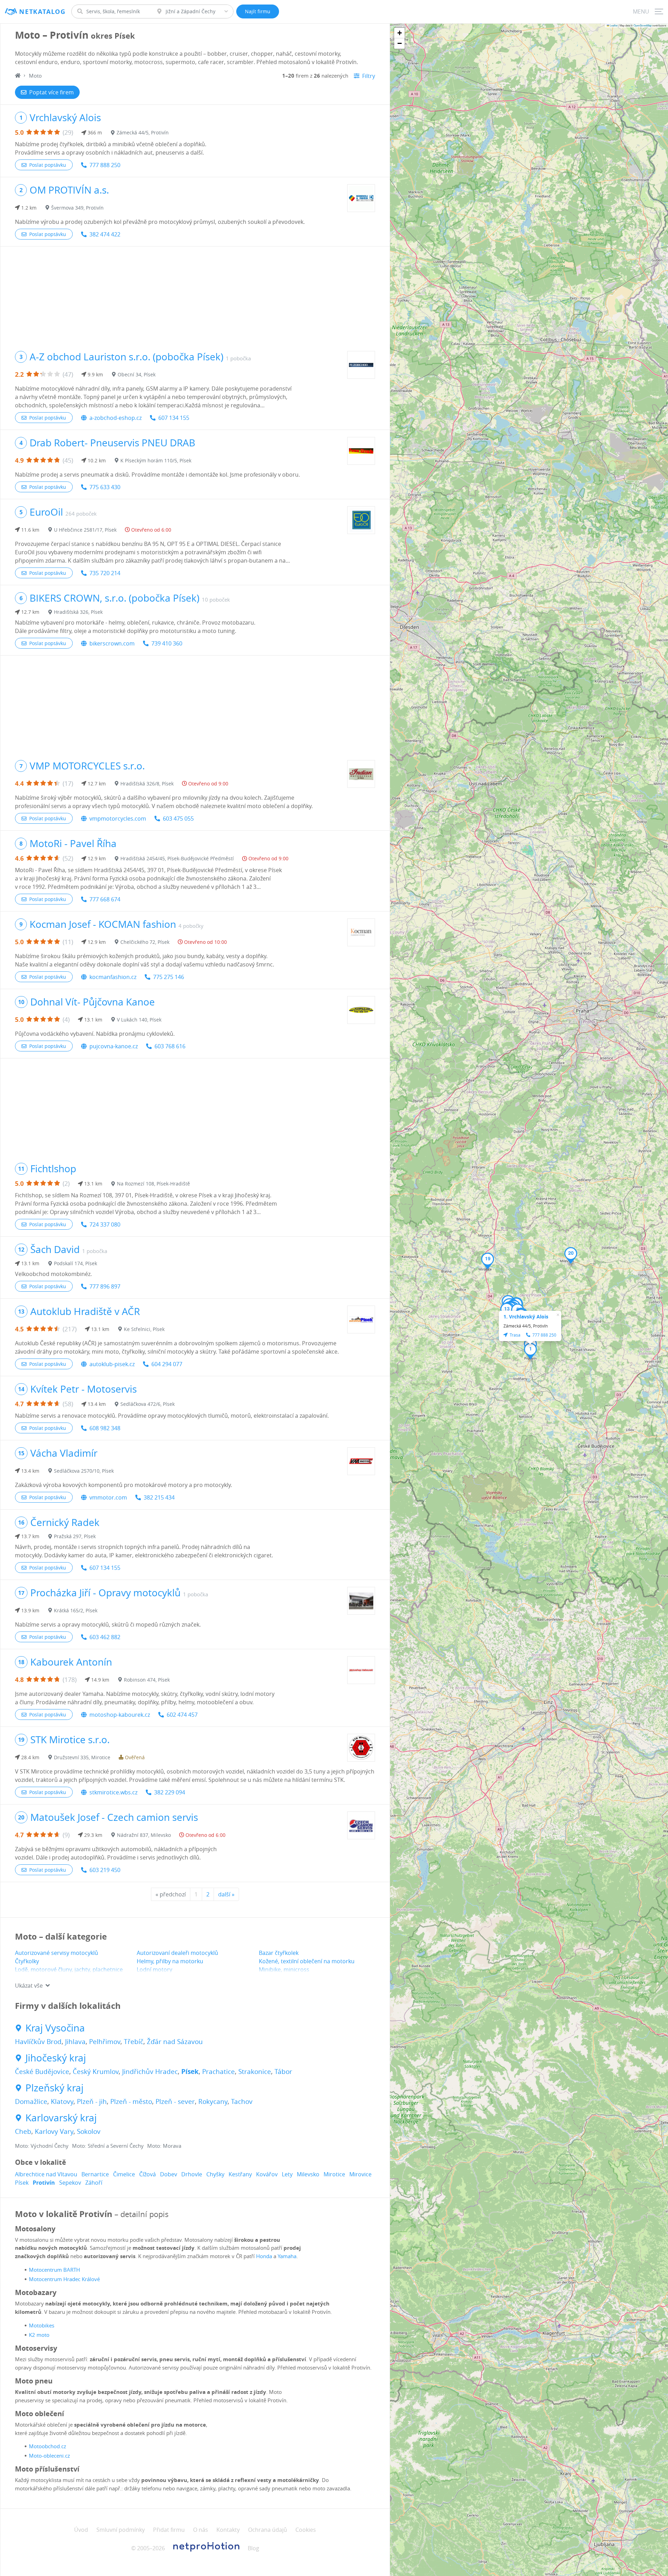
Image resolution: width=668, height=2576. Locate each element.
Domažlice (31, 2101)
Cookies (306, 2530)
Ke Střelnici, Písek (144, 1329)
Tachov (242, 2101)
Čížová (148, 2174)
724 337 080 (105, 1224)
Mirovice (360, 2174)
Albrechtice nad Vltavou (46, 2174)
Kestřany (240, 2174)
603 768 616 (170, 1046)
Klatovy (62, 2101)
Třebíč (134, 2042)
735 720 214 (105, 573)
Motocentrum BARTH (54, 2270)
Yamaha (287, 2256)
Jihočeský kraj (56, 2058)
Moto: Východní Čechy (42, 2146)
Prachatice (218, 2072)
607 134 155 (174, 418)
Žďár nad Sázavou (175, 2042)
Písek (190, 2072)
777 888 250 (105, 165)
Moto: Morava (164, 2146)
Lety (287, 2174)
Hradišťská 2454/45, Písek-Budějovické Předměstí (177, 858)
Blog (253, 2548)
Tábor (283, 2072)
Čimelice (124, 2174)
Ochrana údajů (268, 2530)
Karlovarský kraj (61, 2118)
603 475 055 (178, 819)
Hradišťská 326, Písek (78, 612)
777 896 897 (105, 1286)
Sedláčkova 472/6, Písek (148, 1404)
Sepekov (70, 2183)
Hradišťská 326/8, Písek (147, 784)
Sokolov (89, 2131)
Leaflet (613, 25)
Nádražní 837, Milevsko (144, 1835)
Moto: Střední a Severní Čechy (108, 2146)
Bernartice (95, 2174)
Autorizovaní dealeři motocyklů (177, 1953)
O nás (201, 2530)
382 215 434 (159, 1497)
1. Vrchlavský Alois (526, 1317)
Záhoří (94, 2183)
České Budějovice (42, 2072)
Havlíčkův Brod (38, 2042)
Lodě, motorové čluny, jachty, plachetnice (69, 1970)
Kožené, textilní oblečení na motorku (307, 1961)
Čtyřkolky (27, 1961)
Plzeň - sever (175, 2101)
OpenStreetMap (643, 25)
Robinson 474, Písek (147, 1680)
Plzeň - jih (92, 2101)
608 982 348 (105, 1428)
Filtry (369, 76)
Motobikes (42, 2325)
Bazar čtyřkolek (279, 1953)
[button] (530, 1351)
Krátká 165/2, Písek (76, 1610)
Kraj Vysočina (55, 2028)
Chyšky (215, 2174)
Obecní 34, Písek (137, 374)
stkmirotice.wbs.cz (113, 1792)
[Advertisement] (195, 295)
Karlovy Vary (54, 2131)
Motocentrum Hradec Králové (64, 2279)
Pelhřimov (105, 2042)
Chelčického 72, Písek (145, 942)
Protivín (44, 2183)
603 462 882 (105, 1637)
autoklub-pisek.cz (112, 1364)
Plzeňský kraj (54, 2088)
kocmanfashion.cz (113, 977)
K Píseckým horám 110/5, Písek (156, 460)
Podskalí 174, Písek (75, 1263)
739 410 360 (167, 643)
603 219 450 (105, 1870)
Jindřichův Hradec (150, 2072)
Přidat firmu (169, 2530)
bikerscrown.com (112, 643)
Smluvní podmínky (121, 2530)
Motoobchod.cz (47, 2446)
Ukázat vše (29, 1986)
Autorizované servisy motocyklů (57, 1953)
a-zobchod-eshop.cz (116, 418)
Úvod (81, 2530)
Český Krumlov (96, 2072)
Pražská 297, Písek (75, 1536)
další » (226, 1894)
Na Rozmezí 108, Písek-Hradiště (153, 1184)
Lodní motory (154, 1970)
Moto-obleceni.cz (49, 2456)
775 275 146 (169, 977)
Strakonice (255, 2072)
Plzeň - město (131, 2101)
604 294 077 (167, 1364)
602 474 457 (182, 1715)
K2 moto (39, 2335)
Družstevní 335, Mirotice (82, 1757)
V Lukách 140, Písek (139, 1020)
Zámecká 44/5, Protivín (143, 132)
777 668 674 (105, 899)
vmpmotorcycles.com (118, 819)
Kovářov (267, 2174)
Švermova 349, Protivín (77, 208)
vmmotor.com (108, 1497)
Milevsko (308, 2174)
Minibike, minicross (284, 1970)
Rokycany (213, 2101)
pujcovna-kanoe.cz (114, 1046)
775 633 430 (105, 487)
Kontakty (228, 2530)
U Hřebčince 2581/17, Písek (85, 530)
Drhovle (192, 2174)
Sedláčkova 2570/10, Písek (84, 1471)
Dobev (169, 2174)
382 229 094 (170, 1792)
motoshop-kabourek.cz (120, 1715)
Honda (264, 2256)
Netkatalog (42, 12)
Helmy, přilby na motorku (170, 1961)
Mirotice (334, 2174)
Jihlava (75, 2042)
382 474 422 (105, 234)
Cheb (23, 2131)
